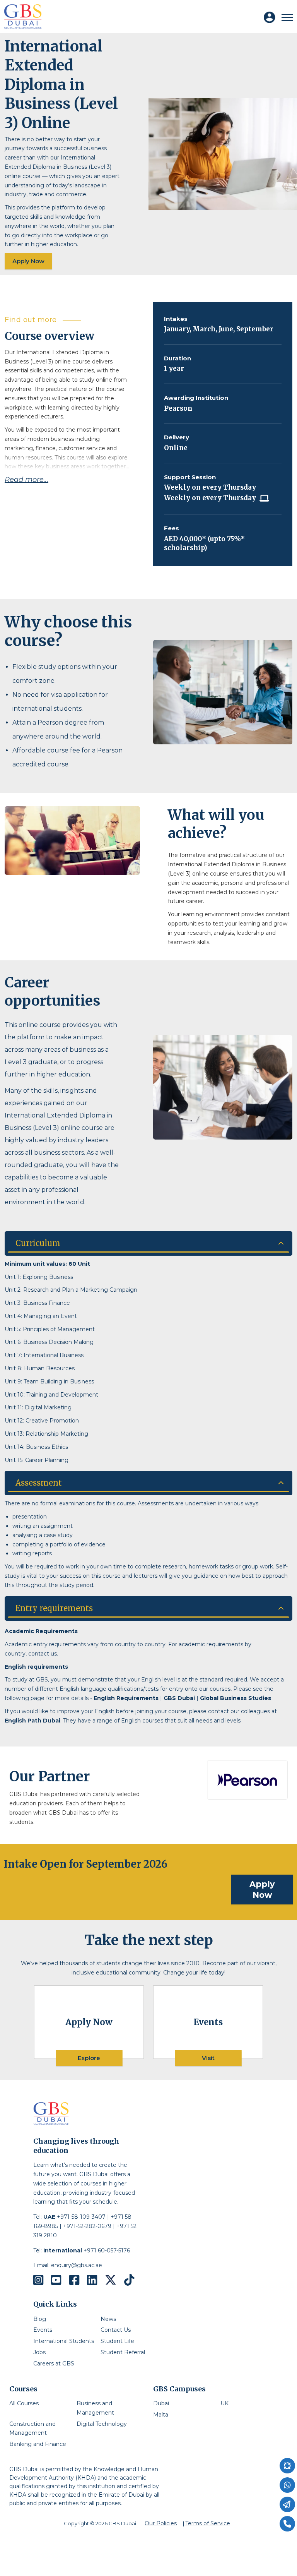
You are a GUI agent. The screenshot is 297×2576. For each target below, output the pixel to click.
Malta (161, 2415)
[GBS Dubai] (23, 16)
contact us (43, 1654)
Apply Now (28, 261)
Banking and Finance (38, 2444)
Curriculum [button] (38, 1243)
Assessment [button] (39, 1483)
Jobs (39, 2352)
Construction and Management (32, 2429)
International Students (64, 2341)
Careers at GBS (54, 2363)
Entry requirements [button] (54, 1608)
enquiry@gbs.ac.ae (77, 2265)
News (108, 2319)
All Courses (24, 2403)
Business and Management (95, 2408)
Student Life (117, 2341)
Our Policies (161, 2523)
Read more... (26, 480)
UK (224, 2403)
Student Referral (123, 2352)
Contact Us (116, 2330)
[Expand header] (287, 17)
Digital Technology (102, 2424)
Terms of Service (208, 2523)
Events (43, 2330)
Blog (40, 2319)
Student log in (273, 21)
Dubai (161, 2403)
